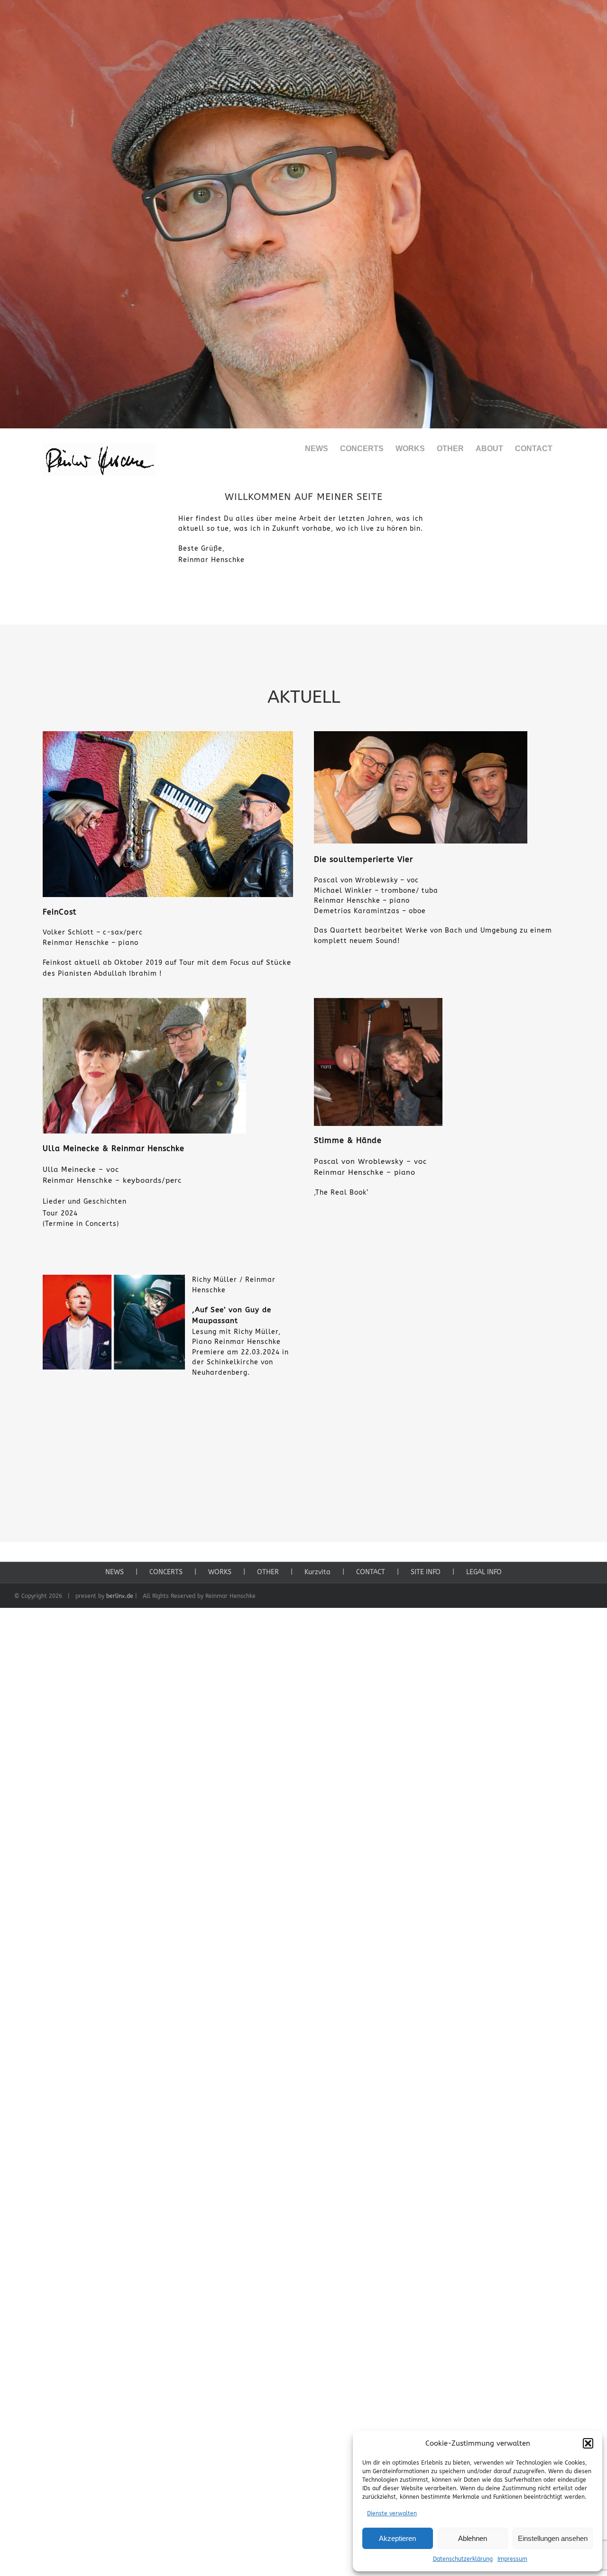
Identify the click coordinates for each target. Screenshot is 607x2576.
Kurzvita (317, 1572)
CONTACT (371, 1572)
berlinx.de (120, 1596)
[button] (588, 2443)
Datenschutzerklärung (463, 2559)
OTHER (268, 1572)
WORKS (220, 1572)
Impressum (512, 2559)
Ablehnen (473, 2538)
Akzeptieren (397, 2538)
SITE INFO (426, 1572)
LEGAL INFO (484, 1572)
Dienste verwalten (392, 2513)
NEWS (115, 1572)
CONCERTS (166, 1572)
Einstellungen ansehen (553, 2538)
